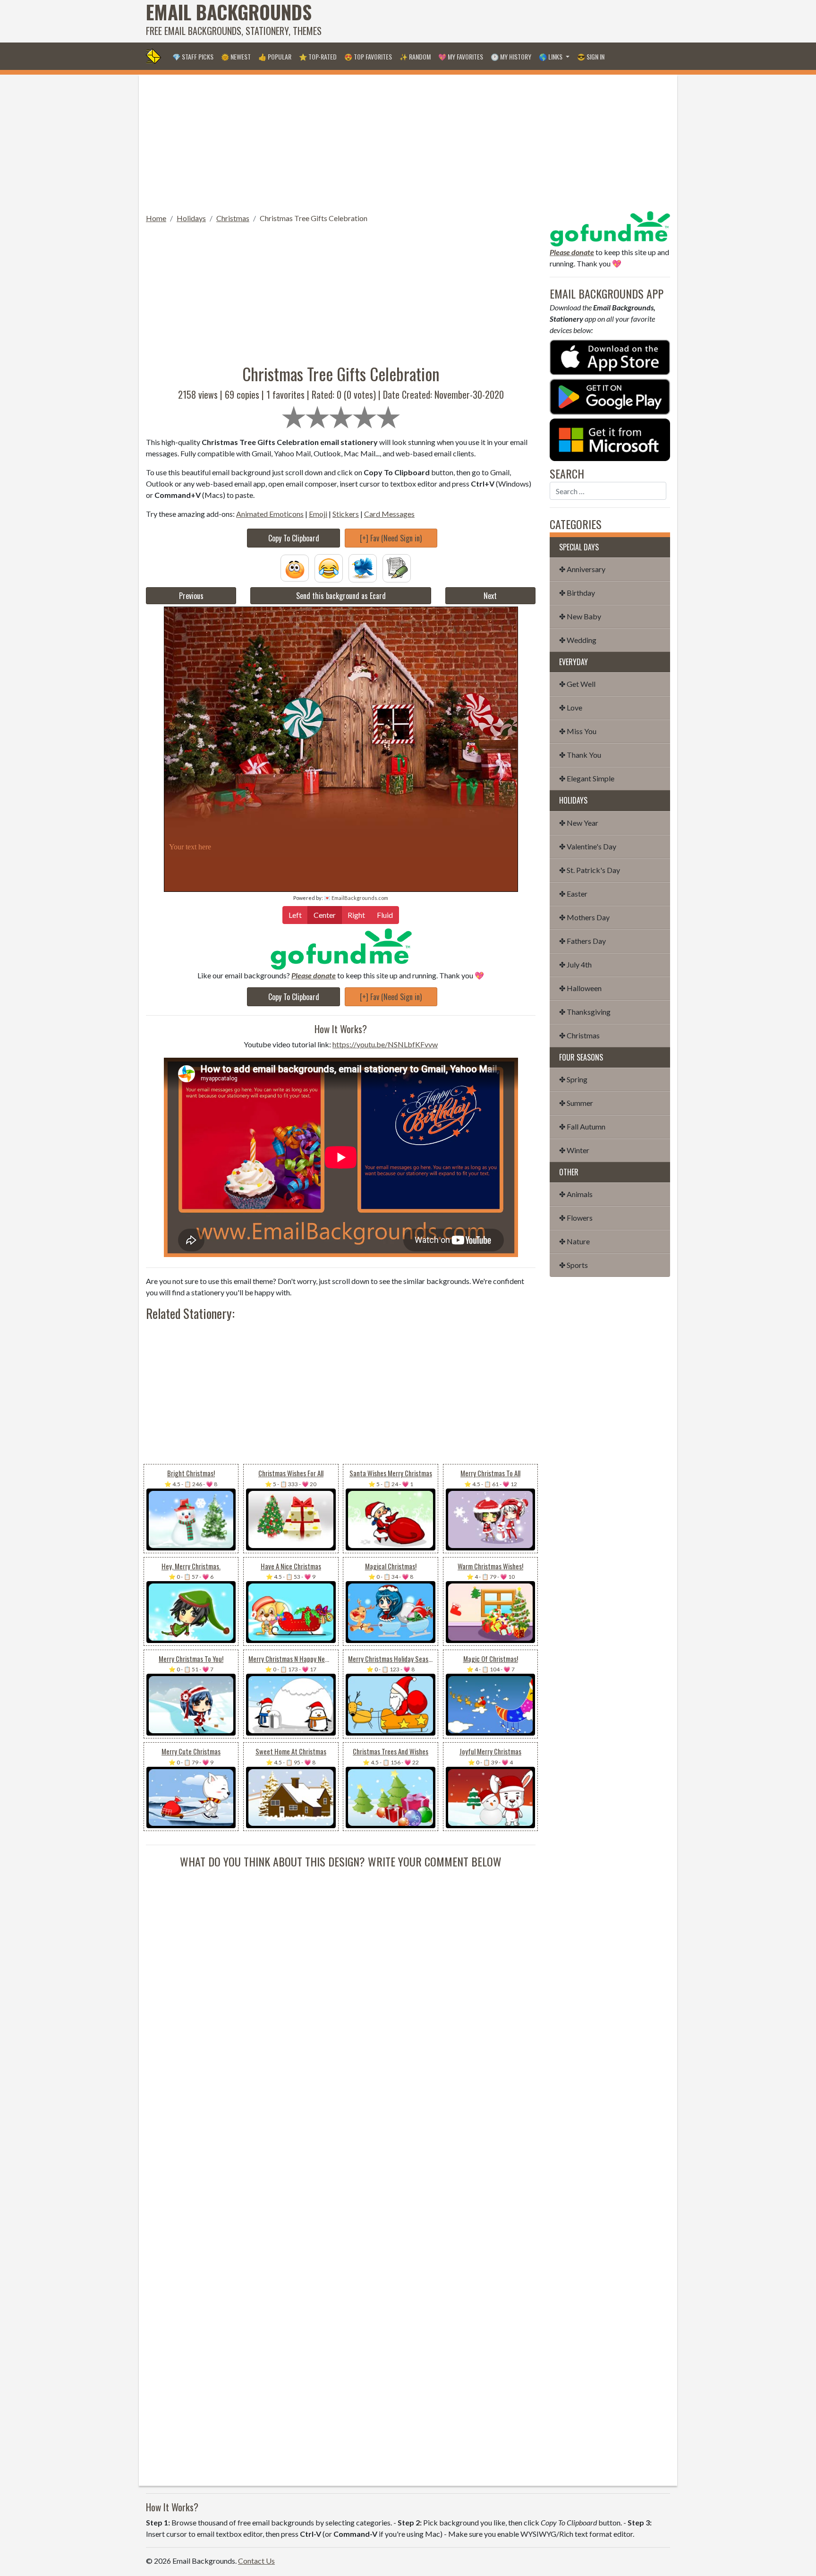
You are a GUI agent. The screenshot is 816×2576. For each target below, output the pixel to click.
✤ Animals (576, 1194)
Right (356, 915)
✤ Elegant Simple (587, 778)
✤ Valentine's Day (588, 846)
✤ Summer (576, 1103)
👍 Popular (275, 56)
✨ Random (415, 56)
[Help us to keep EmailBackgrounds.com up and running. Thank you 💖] (341, 949)
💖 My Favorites (461, 56)
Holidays (191, 218)
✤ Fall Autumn (582, 1126)
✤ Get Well (577, 684)
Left (295, 915)
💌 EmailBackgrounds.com (356, 898)
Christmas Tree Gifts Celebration (314, 218)
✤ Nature (574, 1241)
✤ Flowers (576, 1218)
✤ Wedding (578, 640)
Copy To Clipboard (294, 538)
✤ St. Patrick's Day (590, 870)
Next (490, 596)
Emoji (318, 514)
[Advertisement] (498, 21)
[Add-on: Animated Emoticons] (295, 567)
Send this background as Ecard (341, 596)
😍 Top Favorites (368, 56)
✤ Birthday (577, 593)
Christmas (233, 218)
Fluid (385, 915)
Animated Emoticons (270, 514)
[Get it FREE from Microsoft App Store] (610, 439)
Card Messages (389, 514)
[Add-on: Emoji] (329, 567)
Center (325, 915)
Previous (191, 596)
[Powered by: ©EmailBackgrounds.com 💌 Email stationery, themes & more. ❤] (341, 721)
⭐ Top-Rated (318, 56)
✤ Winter (574, 1150)
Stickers (346, 514)
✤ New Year (579, 823)
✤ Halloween (580, 988)
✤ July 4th (575, 964)
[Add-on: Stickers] (363, 567)
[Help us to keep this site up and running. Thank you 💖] (610, 227)
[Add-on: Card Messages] (397, 567)
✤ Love (571, 707)
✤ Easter (573, 894)
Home (156, 218)
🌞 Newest (236, 56)
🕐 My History (511, 56)
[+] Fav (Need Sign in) (391, 538)
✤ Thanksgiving (585, 1012)
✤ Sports (574, 1265)
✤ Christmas (579, 1035)
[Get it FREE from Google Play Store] (610, 396)
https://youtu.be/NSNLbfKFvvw (385, 1044)
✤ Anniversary (582, 569)
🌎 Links (551, 56)
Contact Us (256, 2561)
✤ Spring (573, 1079)
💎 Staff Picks (193, 56)
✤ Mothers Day (584, 917)
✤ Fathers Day (582, 941)
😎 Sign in (591, 56)
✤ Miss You (578, 731)
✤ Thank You (580, 755)
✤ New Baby (580, 616)
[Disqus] (341, 1988)
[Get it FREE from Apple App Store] (610, 356)
